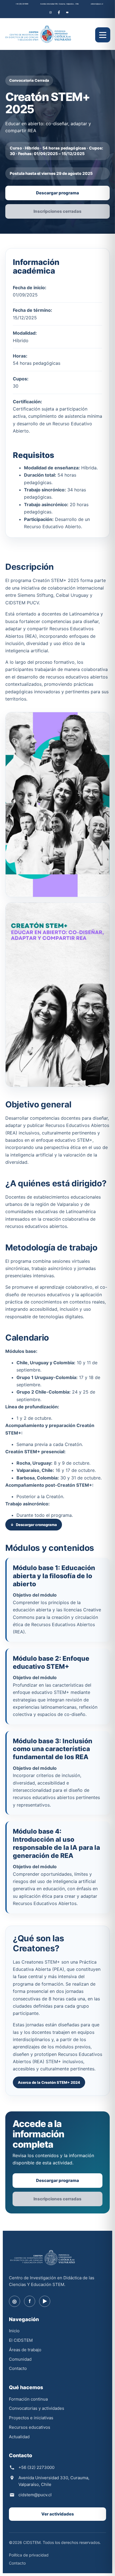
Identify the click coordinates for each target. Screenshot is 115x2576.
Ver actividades (58, 2514)
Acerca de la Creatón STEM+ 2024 (49, 2082)
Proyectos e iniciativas (31, 2418)
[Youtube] (67, 12)
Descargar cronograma (36, 1525)
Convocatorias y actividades (37, 2408)
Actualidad (19, 2437)
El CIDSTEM (21, 2340)
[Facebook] (59, 12)
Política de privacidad (29, 2555)
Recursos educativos (30, 2427)
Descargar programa (57, 193)
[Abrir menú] (103, 35)
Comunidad (20, 2359)
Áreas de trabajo (25, 2350)
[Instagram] (51, 12)
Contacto (18, 2368)
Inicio (14, 2331)
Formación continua (28, 2399)
